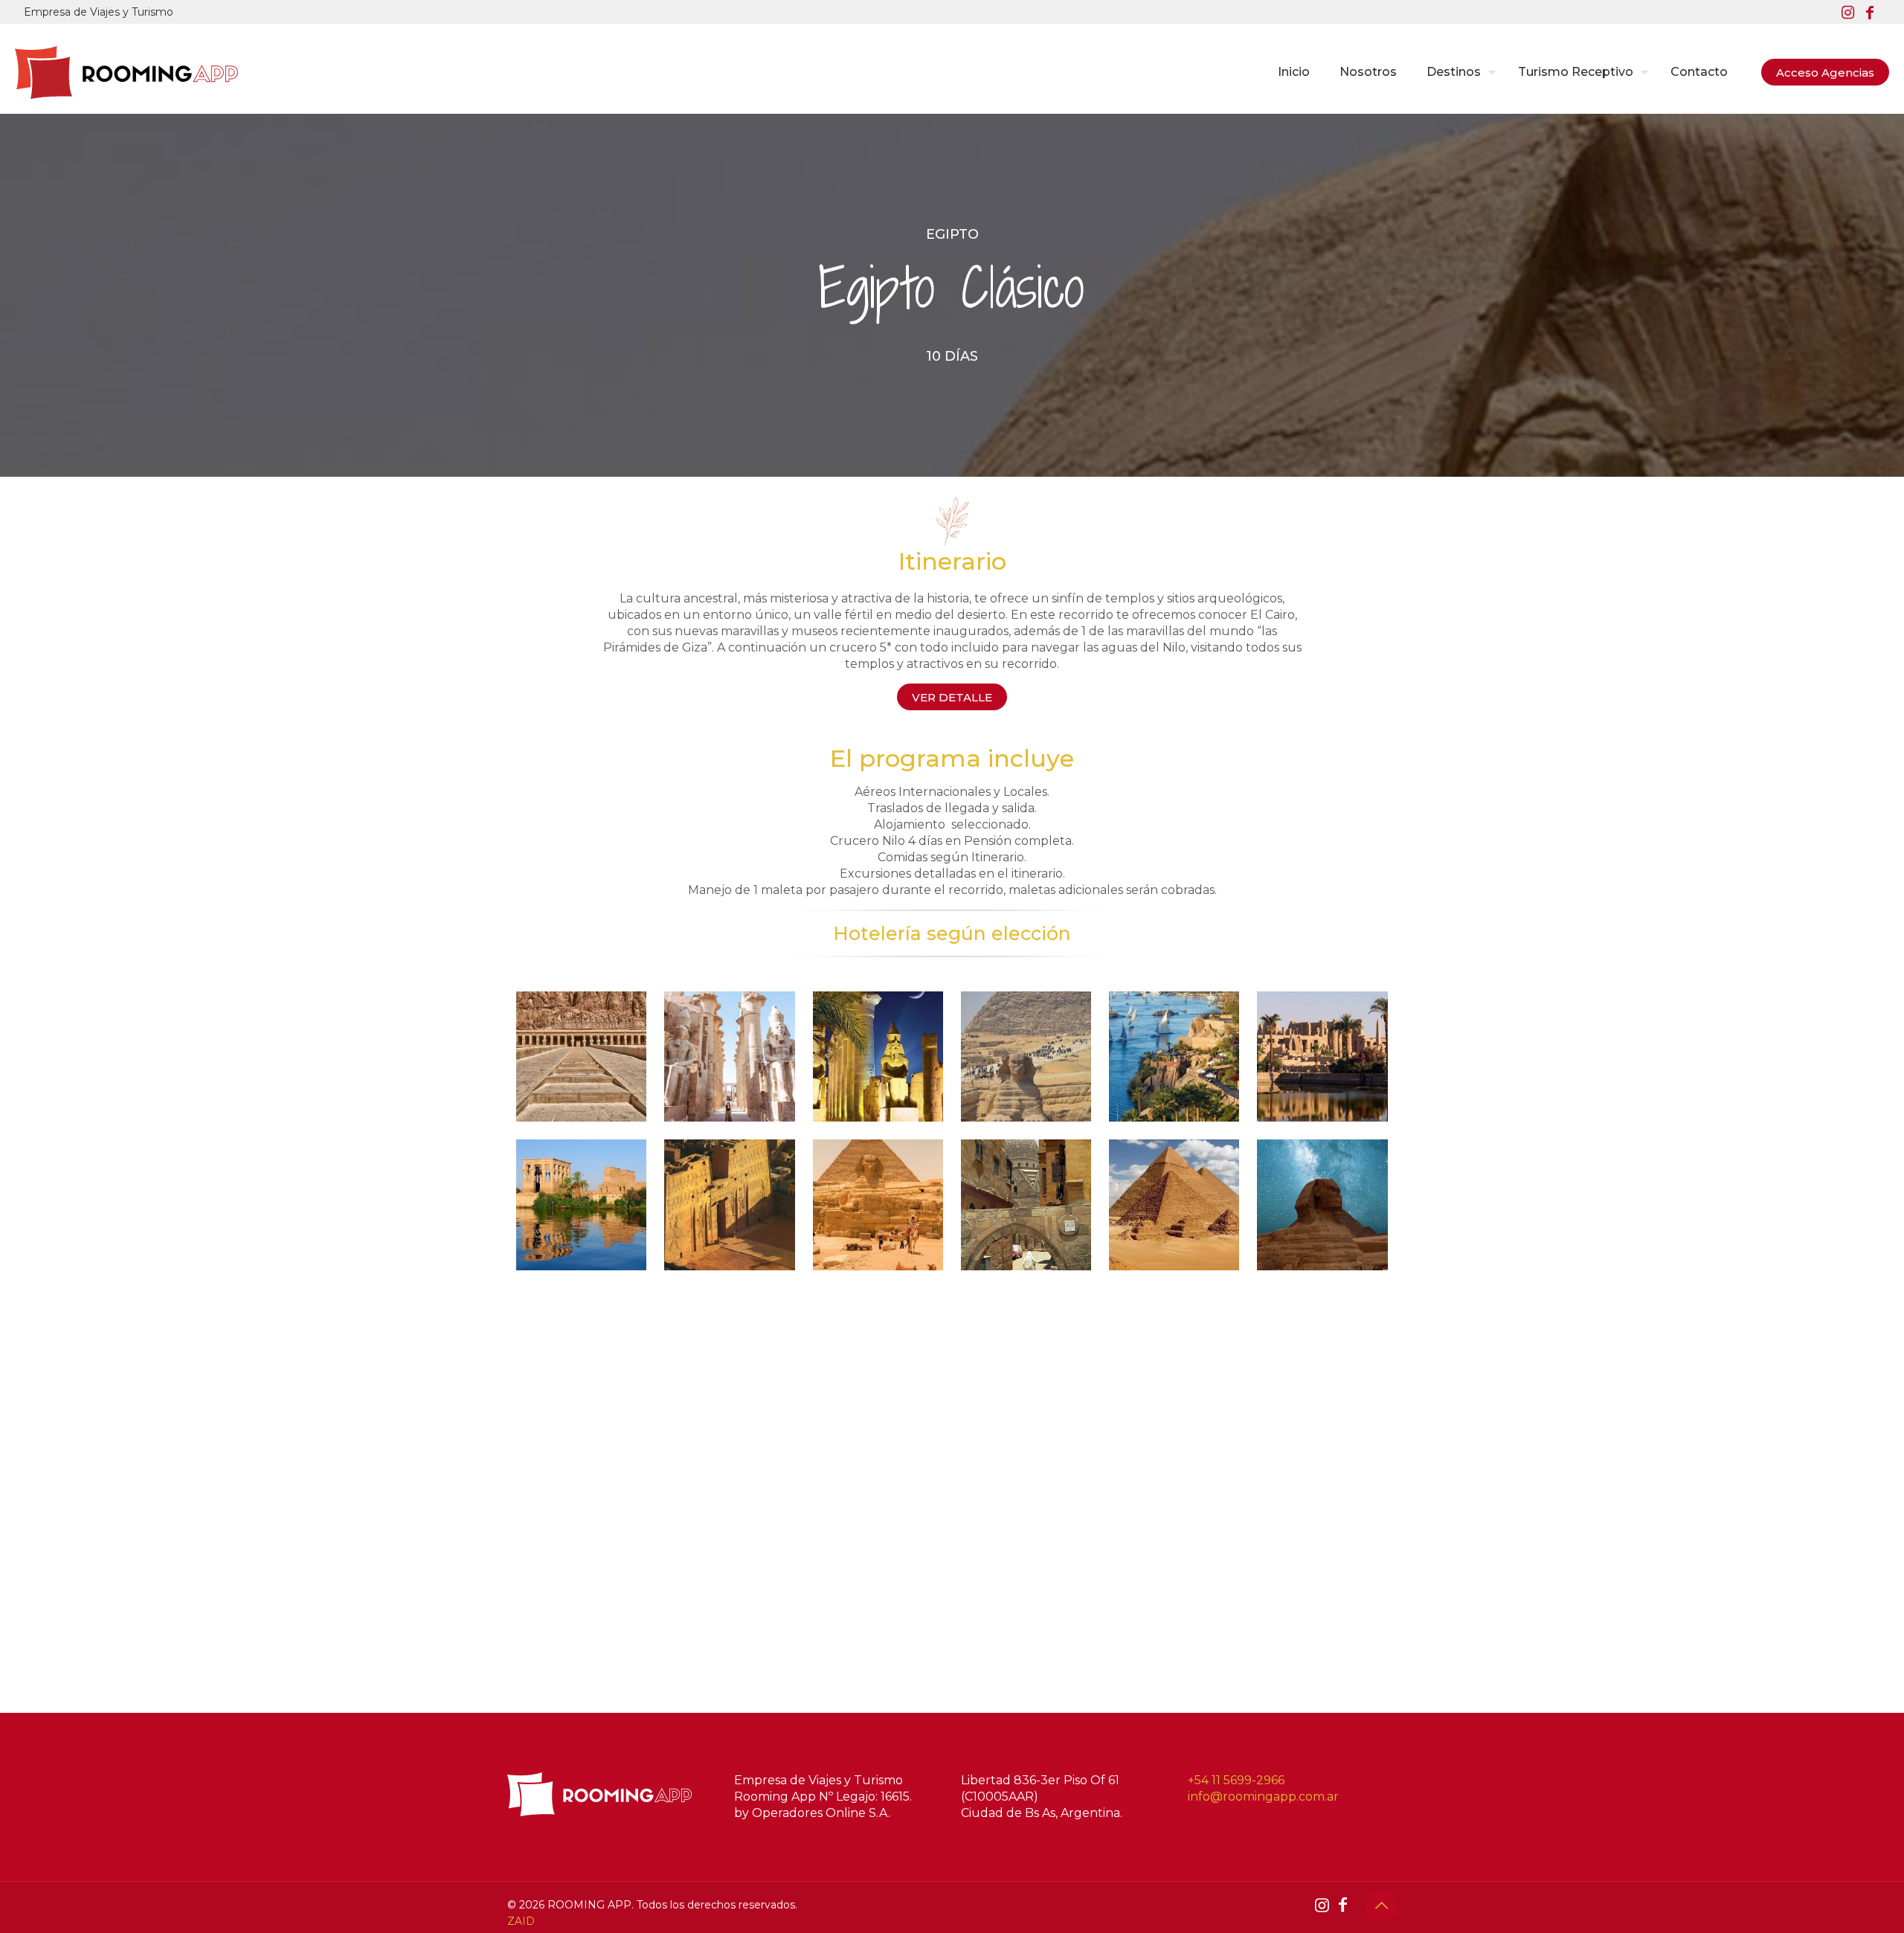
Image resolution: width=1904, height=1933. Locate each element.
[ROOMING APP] (126, 72)
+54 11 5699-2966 (1236, 1780)
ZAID (521, 1921)
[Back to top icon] (1381, 1905)
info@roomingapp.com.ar (1263, 1797)
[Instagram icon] (1847, 13)
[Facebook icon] (1870, 13)
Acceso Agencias (1825, 73)
